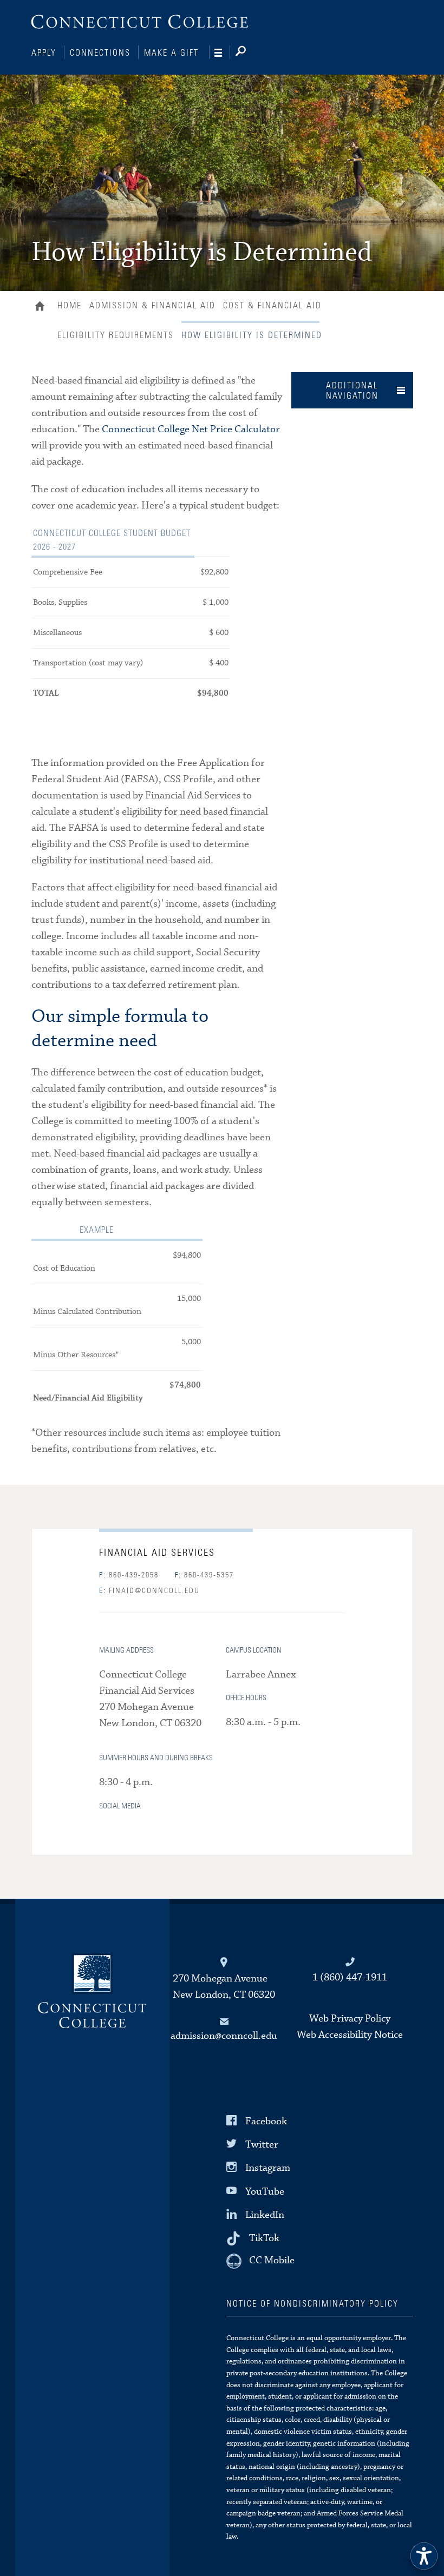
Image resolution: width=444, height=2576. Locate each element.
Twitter (262, 2145)
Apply (44, 53)
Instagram (268, 2168)
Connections (100, 53)
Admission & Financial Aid (152, 306)
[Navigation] (222, 53)
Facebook (266, 2121)
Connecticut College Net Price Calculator (191, 429)
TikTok (264, 2238)
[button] (424, 2556)
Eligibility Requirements (116, 335)
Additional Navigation (352, 391)
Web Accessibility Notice (350, 2035)
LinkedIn (265, 2215)
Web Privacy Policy (350, 2019)
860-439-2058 (129, 1575)
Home (43, 307)
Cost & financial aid (272, 306)
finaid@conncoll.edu (149, 1591)
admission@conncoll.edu (224, 2036)
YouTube (265, 2191)
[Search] (249, 53)
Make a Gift (171, 53)
